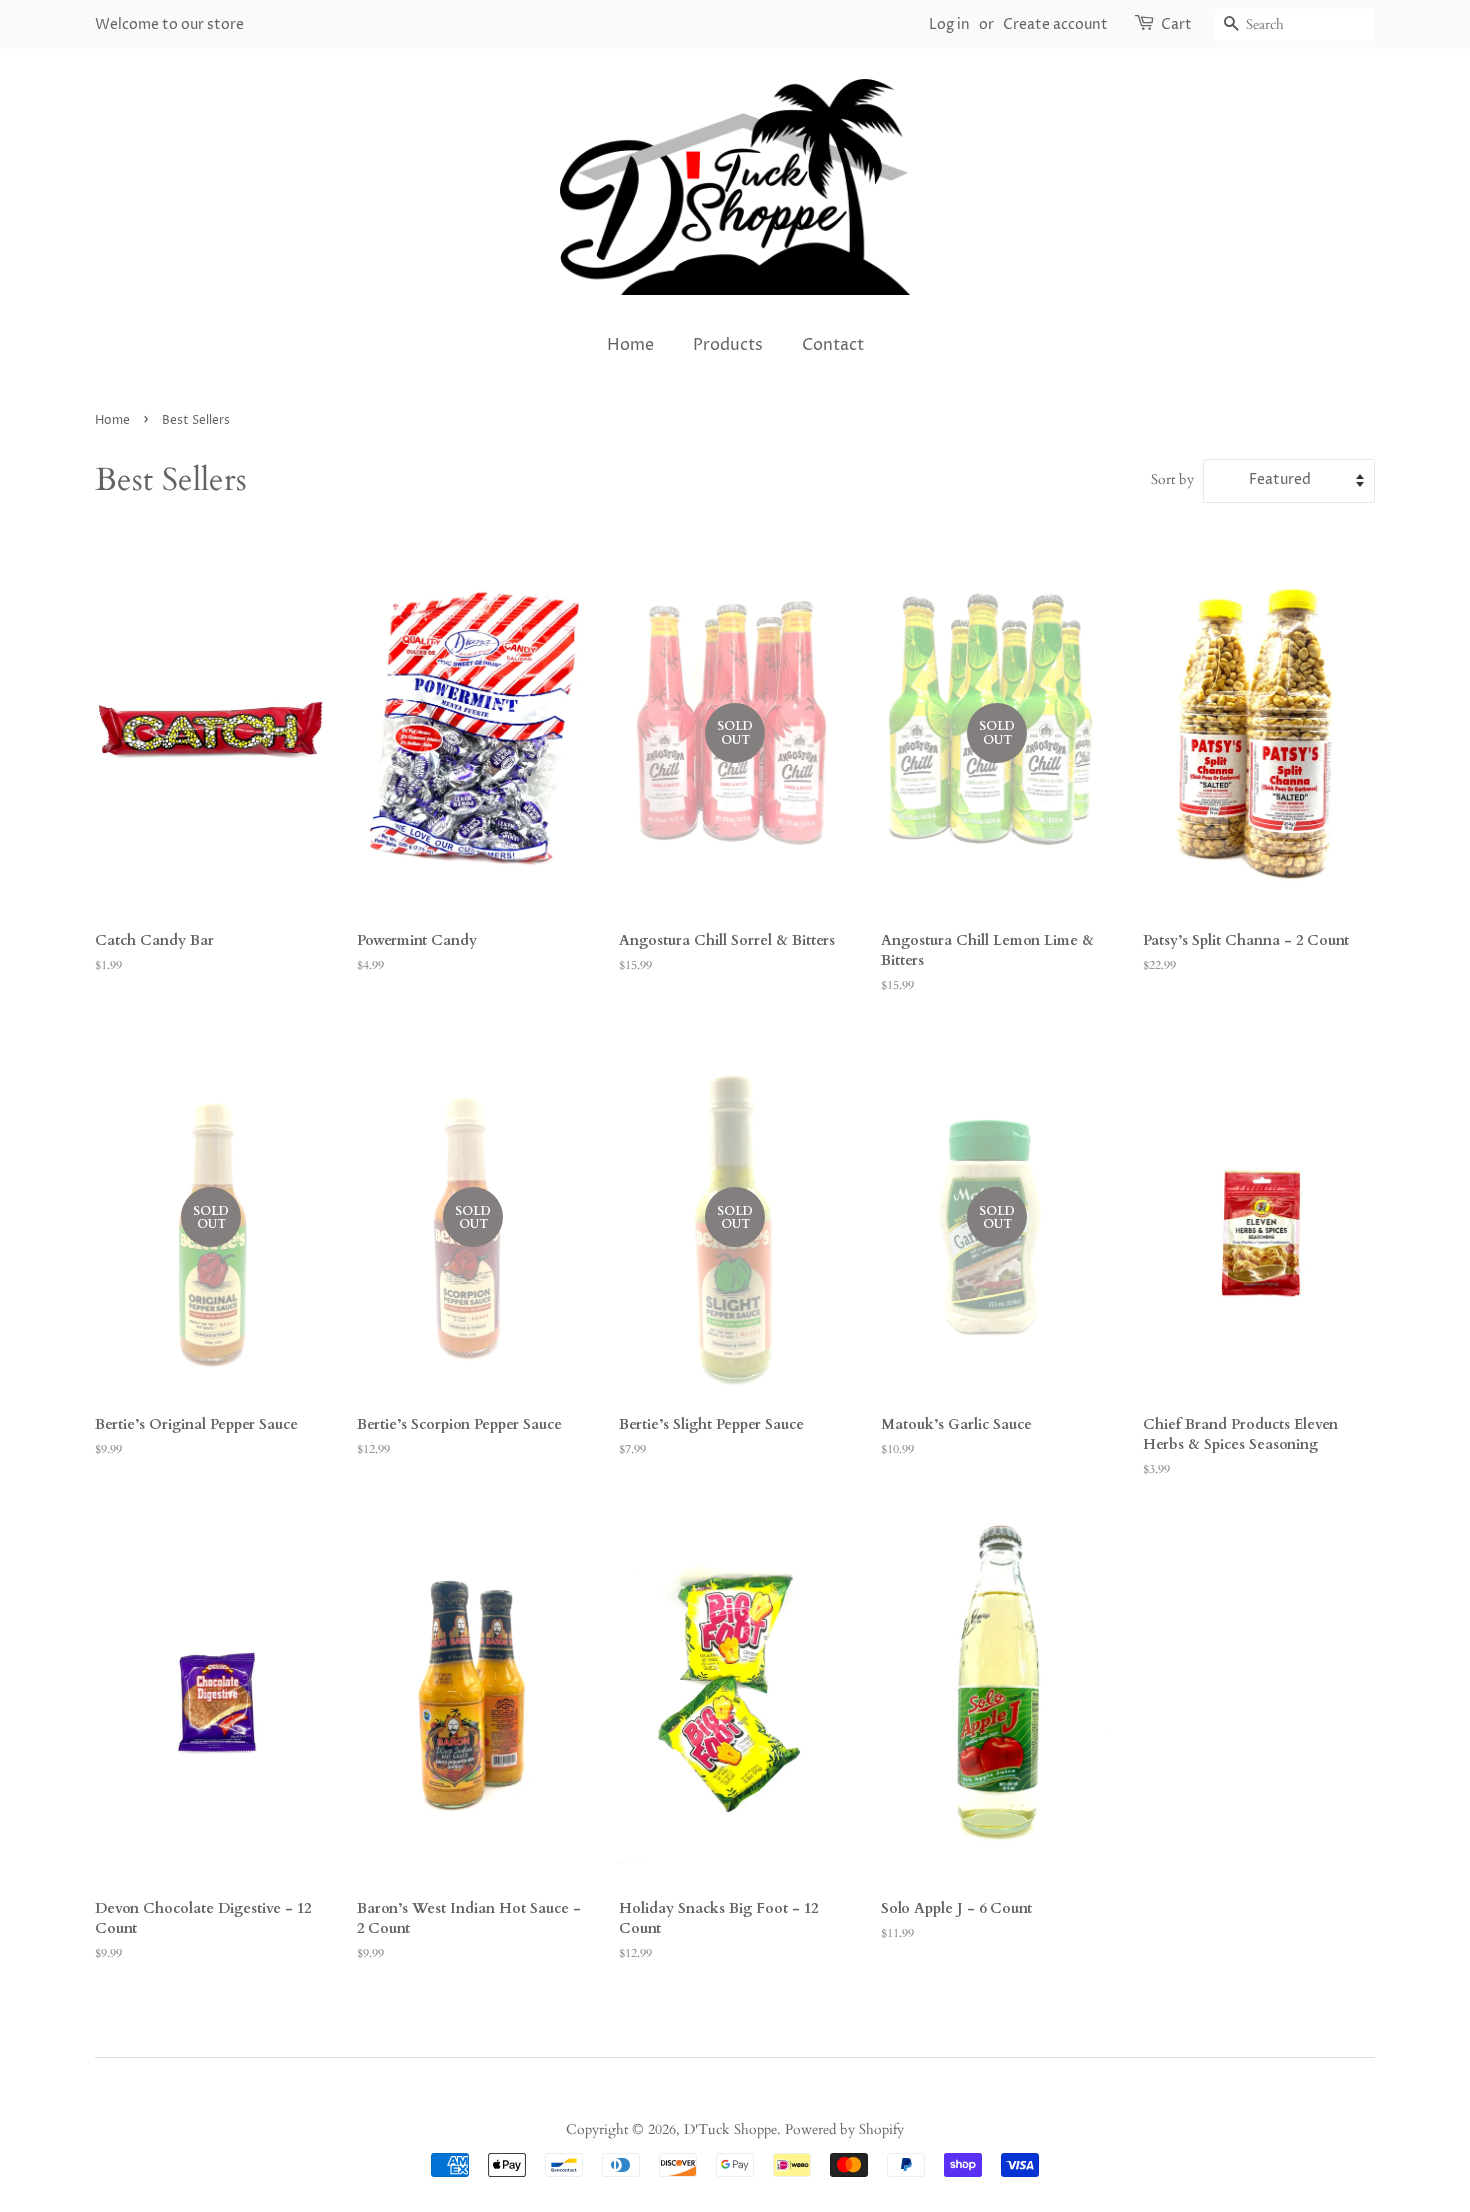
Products (728, 345)
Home (630, 345)
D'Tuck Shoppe (730, 2130)
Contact (833, 345)
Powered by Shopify (844, 2130)
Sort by (1172, 479)
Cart (1176, 24)
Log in (949, 24)
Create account (1055, 24)
